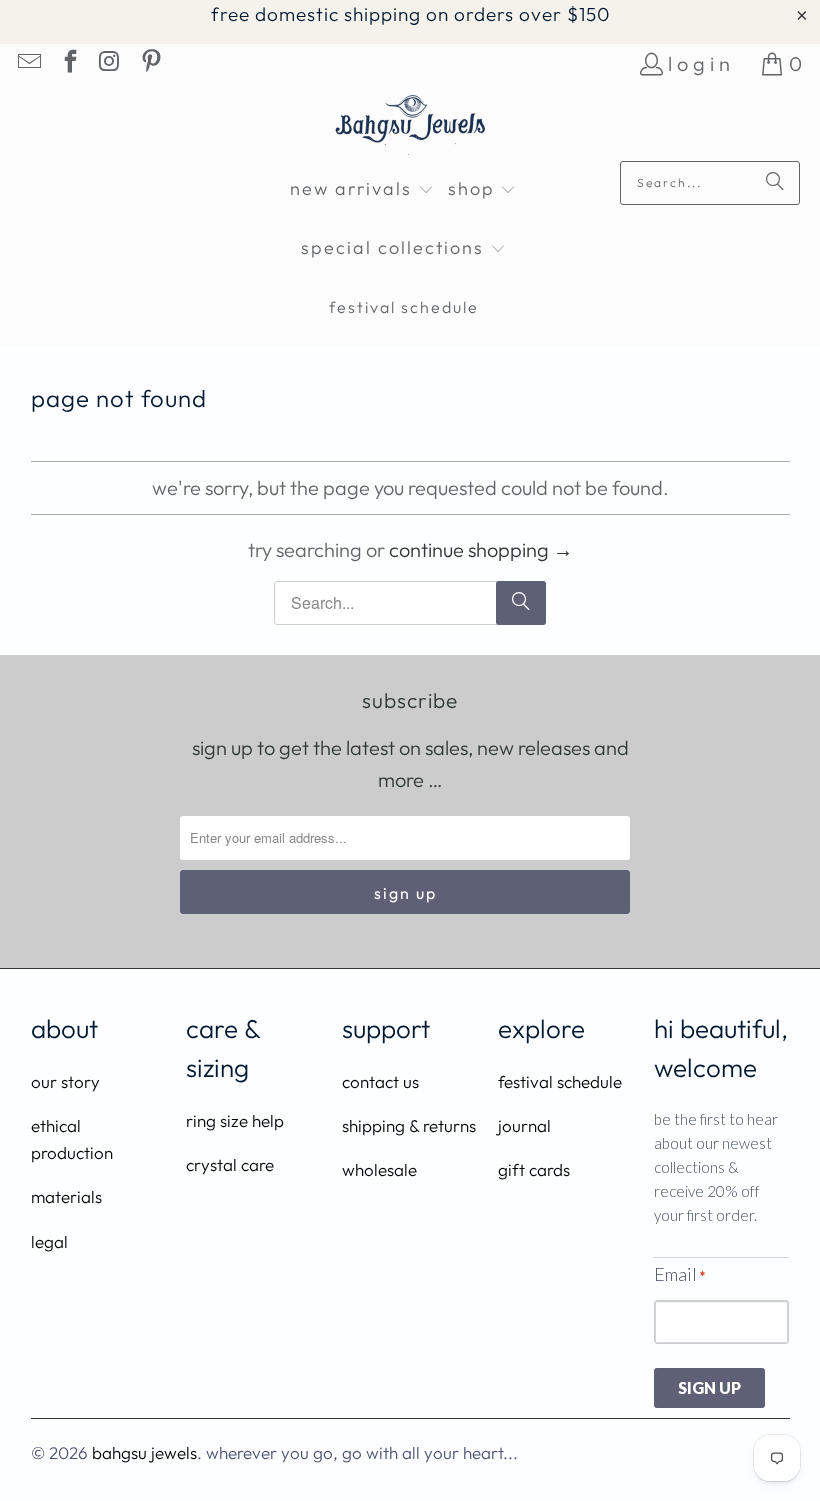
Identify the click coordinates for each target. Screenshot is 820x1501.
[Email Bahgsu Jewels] (28, 63)
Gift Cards (534, 1169)
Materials (66, 1196)
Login (701, 63)
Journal (524, 1125)
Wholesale (379, 1169)
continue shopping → (481, 549)
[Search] (775, 183)
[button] (362, 190)
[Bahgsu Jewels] (410, 127)
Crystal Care (230, 1164)
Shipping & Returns (409, 1125)
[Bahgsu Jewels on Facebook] (68, 63)
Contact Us (380, 1081)
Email (679, 1274)
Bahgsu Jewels (144, 1452)
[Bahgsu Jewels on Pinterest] (149, 63)
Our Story (65, 1081)
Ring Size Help (235, 1120)
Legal (49, 1241)
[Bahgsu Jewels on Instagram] (109, 63)
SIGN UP (709, 1387)
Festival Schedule (560, 1081)
